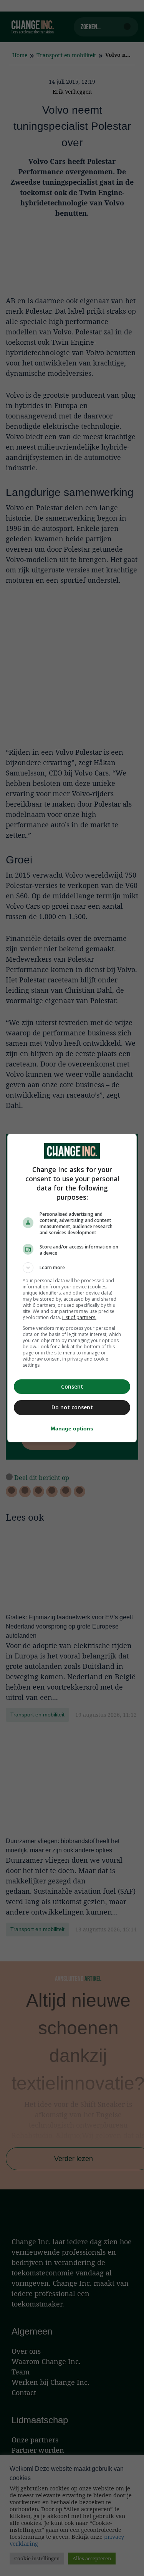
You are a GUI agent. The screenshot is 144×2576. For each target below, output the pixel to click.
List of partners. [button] (79, 1317)
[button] (72, 1268)
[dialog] (72, 1288)
